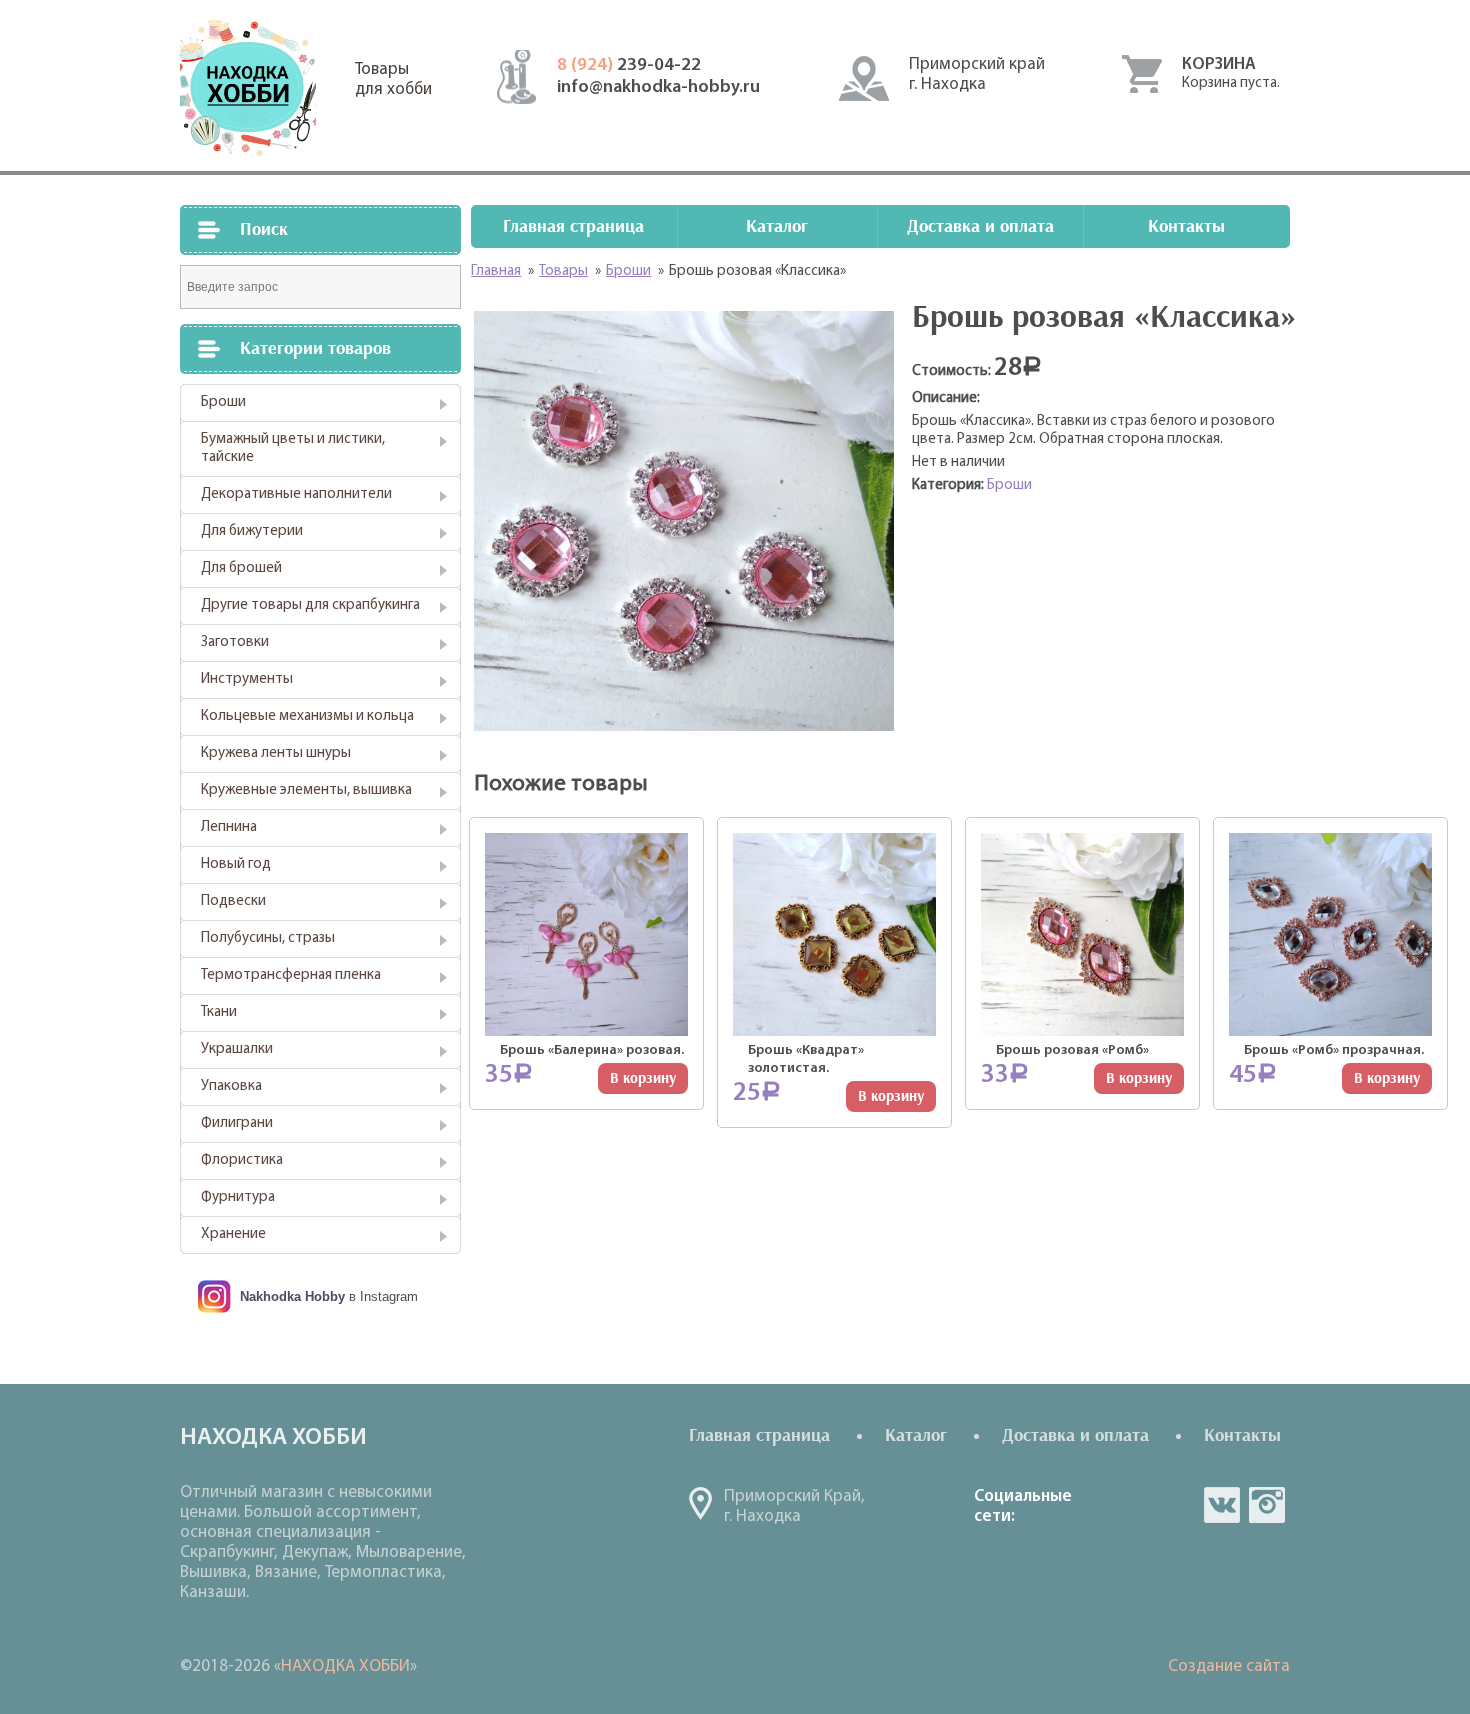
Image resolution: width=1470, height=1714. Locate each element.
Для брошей (241, 568)
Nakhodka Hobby (292, 1296)
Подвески (233, 901)
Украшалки (237, 1049)
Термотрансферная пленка (291, 975)
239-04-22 (629, 66)
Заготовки (235, 642)
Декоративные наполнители (296, 494)
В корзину (643, 1078)
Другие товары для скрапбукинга (310, 605)
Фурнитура (238, 1197)
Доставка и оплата (980, 226)
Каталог (777, 226)
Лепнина (229, 827)
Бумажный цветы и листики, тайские (293, 448)
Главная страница (573, 226)
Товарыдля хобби (393, 79)
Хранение (233, 1234)
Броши (223, 402)
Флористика (242, 1160)
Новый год (236, 864)
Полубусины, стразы (268, 938)
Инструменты (247, 679)
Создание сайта (1229, 1666)
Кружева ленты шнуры (276, 753)
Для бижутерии (252, 531)
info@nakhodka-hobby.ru (658, 88)
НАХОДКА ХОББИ (345, 1666)
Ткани (219, 1012)
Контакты (1186, 226)
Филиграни (237, 1123)
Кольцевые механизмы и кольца (307, 716)
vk (1222, 1505)
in (1267, 1505)
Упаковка (231, 1086)
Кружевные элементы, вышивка (306, 790)
